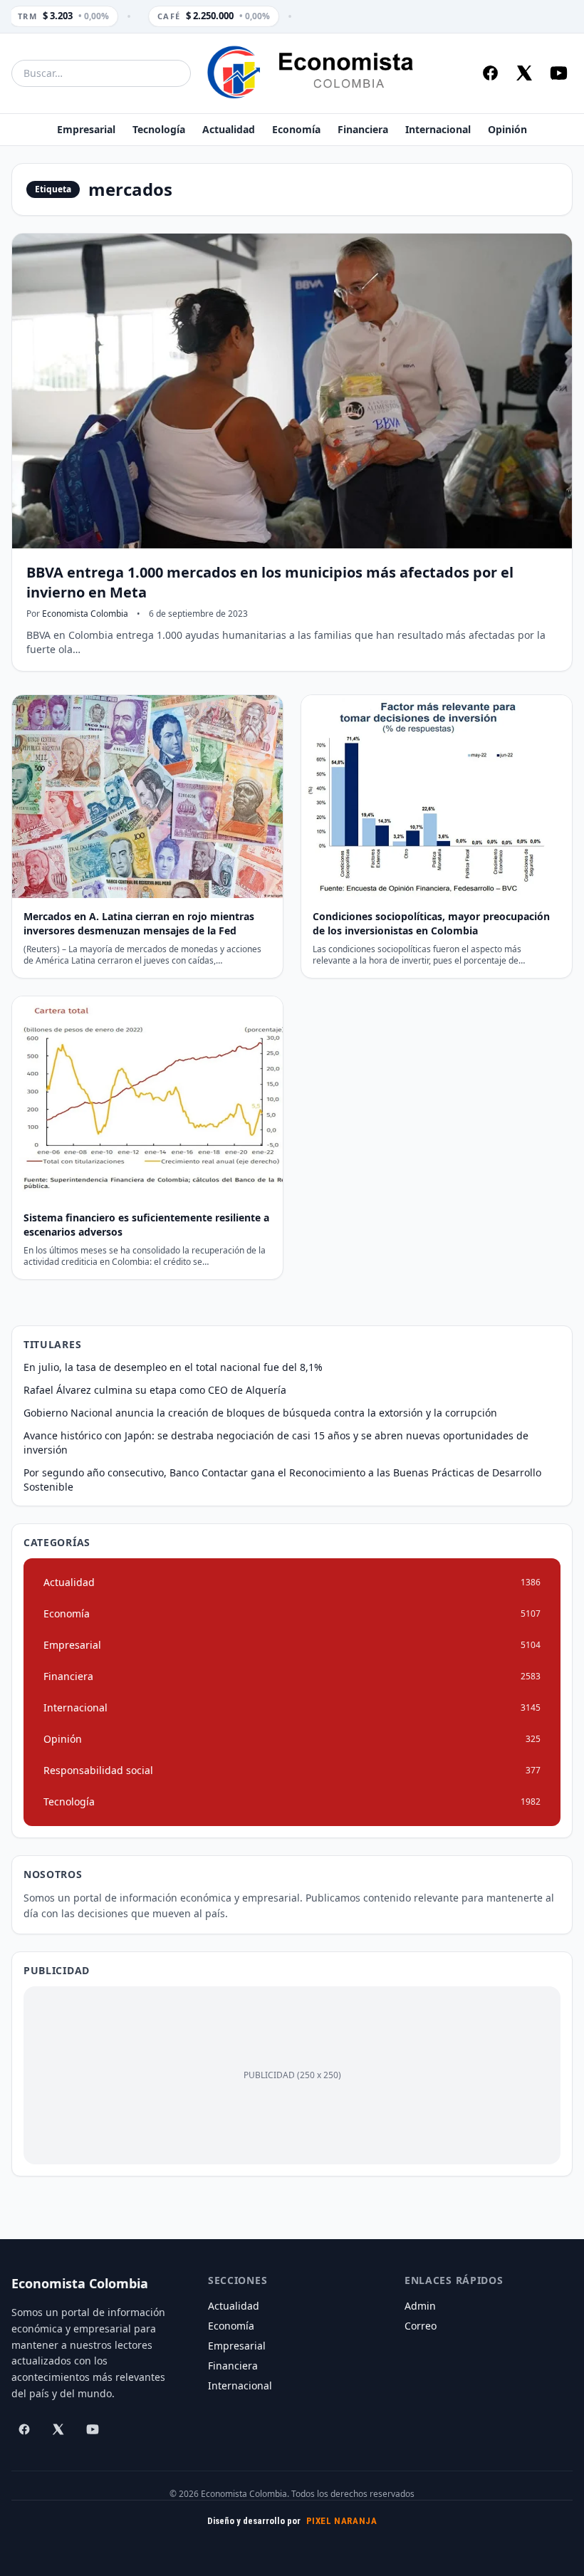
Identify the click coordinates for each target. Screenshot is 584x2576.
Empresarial (86, 129)
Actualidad (229, 129)
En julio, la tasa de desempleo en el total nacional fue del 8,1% (173, 1367)
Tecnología (159, 129)
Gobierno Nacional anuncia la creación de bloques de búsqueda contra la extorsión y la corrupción (260, 1413)
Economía (296, 129)
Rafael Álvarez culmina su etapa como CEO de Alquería (155, 1390)
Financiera (363, 129)
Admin (420, 2306)
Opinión (507, 129)
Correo (421, 2326)
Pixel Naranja (342, 2521)
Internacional (438, 129)
